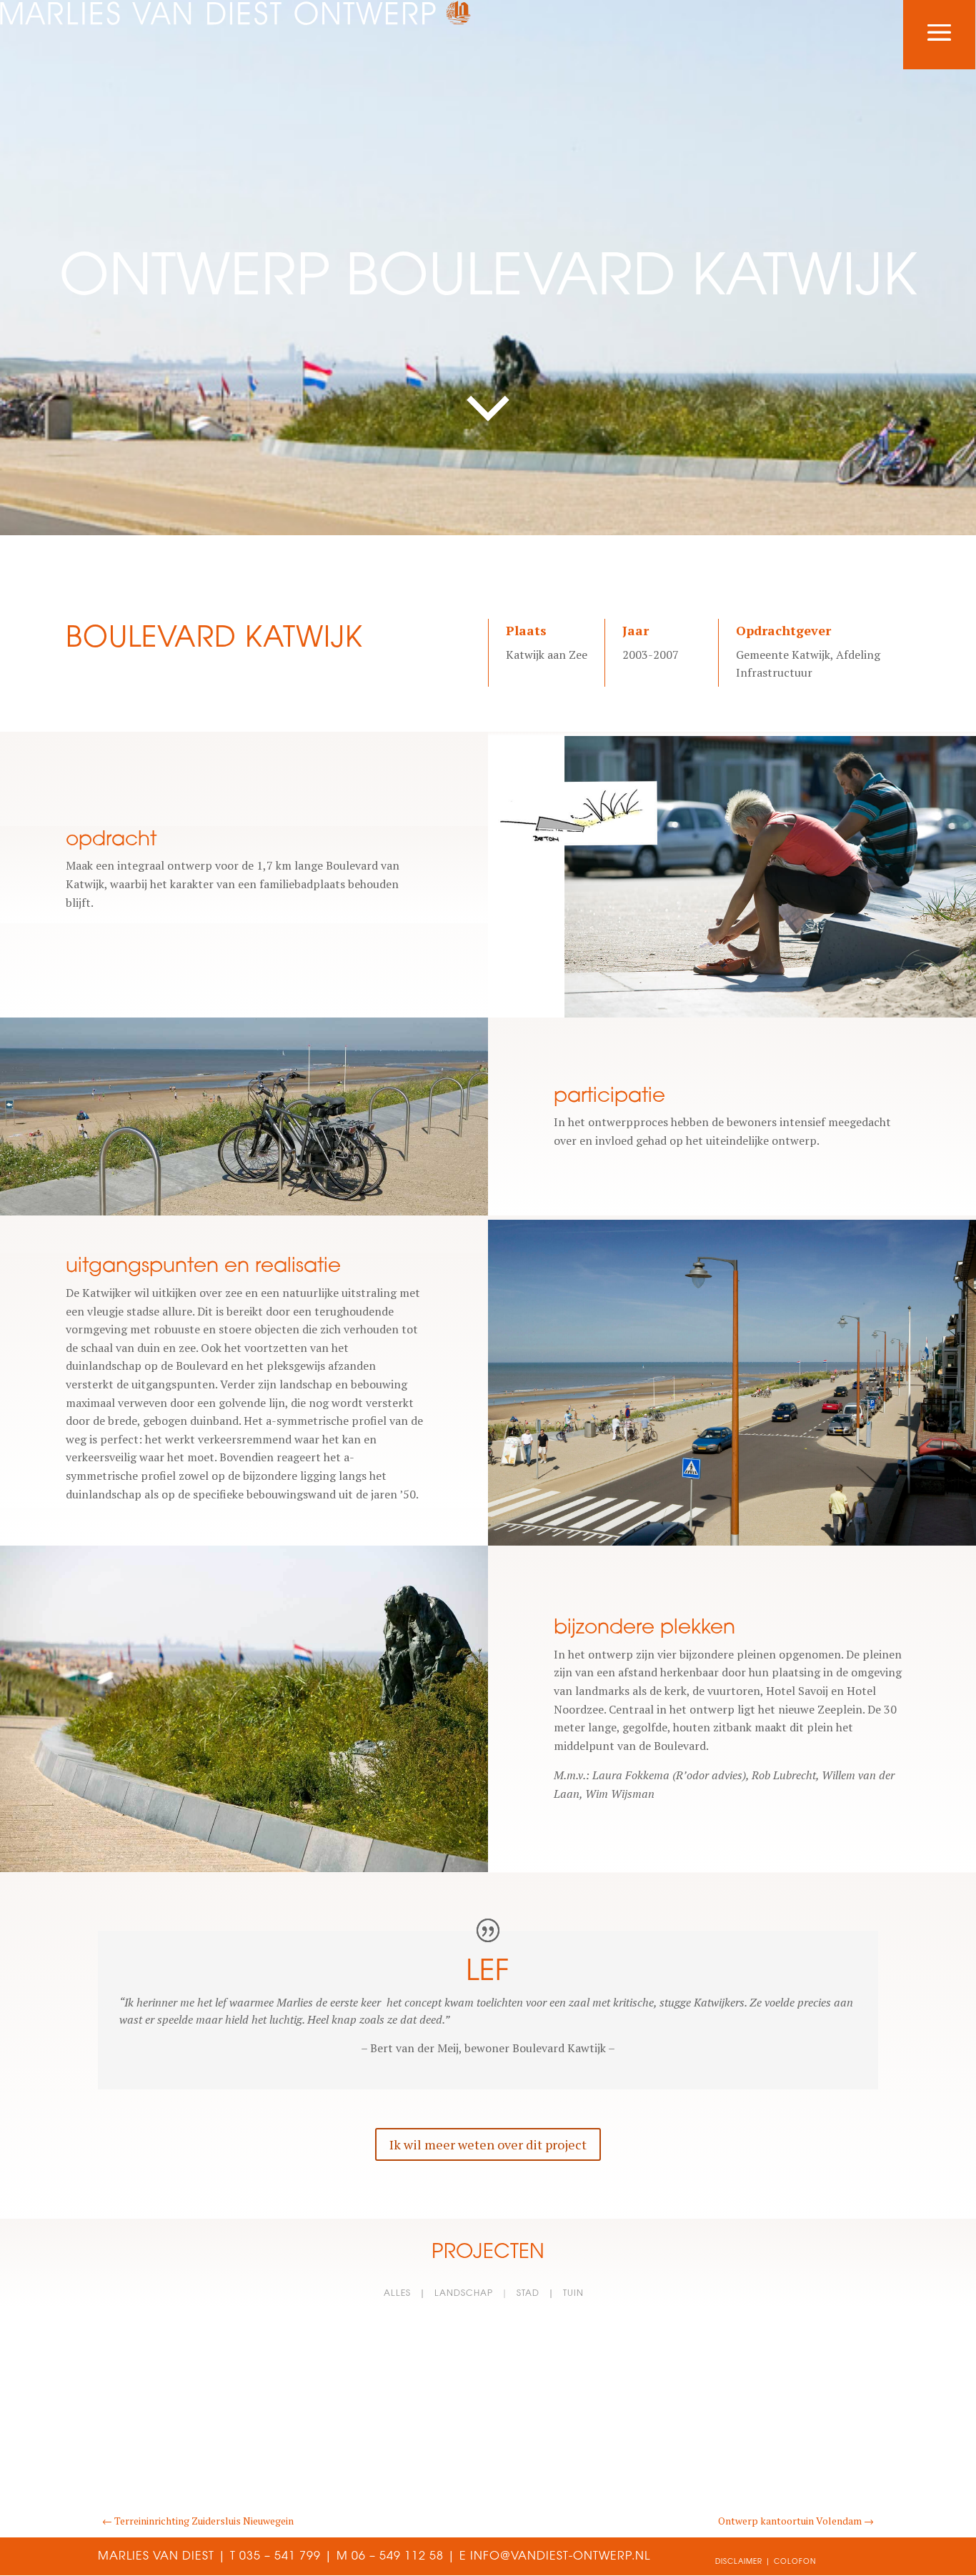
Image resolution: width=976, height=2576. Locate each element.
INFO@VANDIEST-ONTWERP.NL (560, 2555)
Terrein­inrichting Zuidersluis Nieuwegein (198, 2521)
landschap (464, 2293)
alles (397, 2293)
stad (528, 2293)
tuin (573, 2293)
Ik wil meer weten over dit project (488, 2144)
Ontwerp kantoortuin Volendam (796, 2521)
